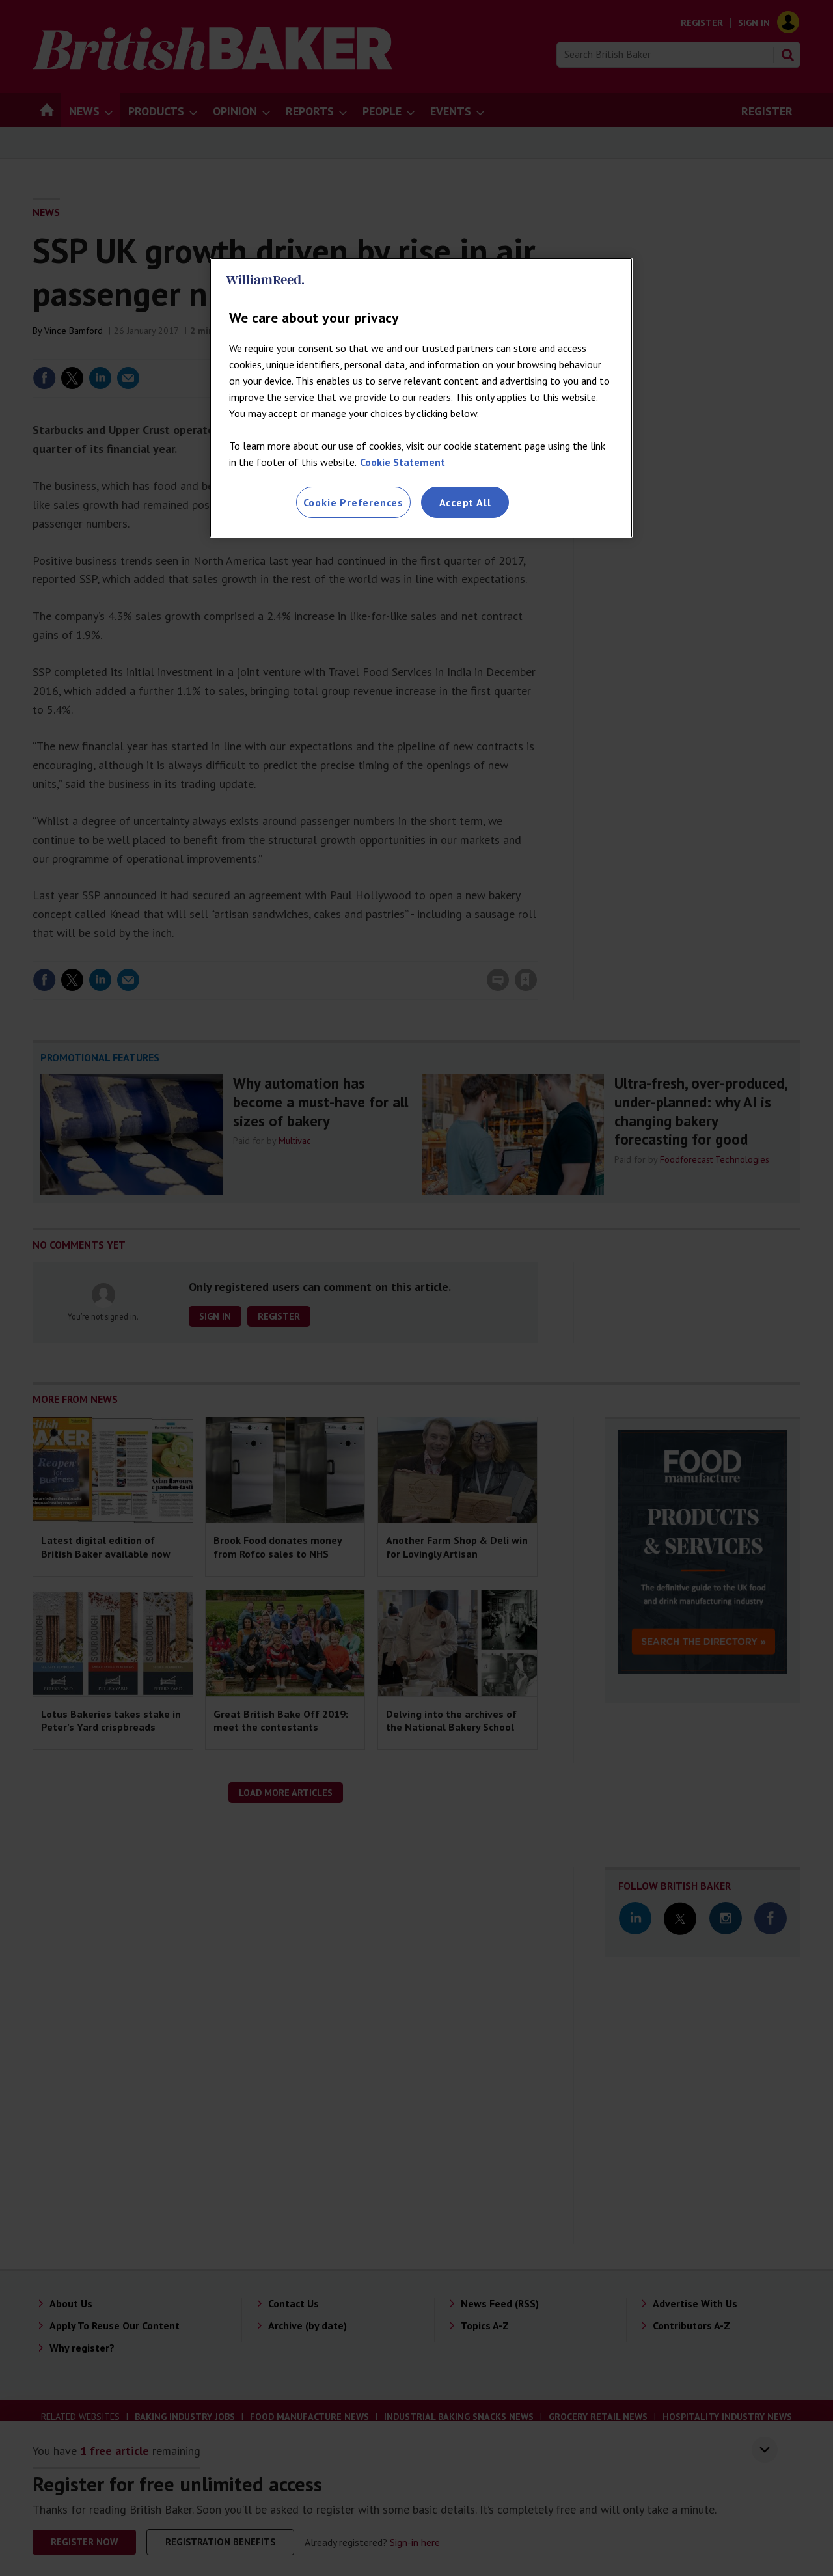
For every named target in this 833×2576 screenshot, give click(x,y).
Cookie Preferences (353, 502)
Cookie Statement (403, 462)
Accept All (465, 502)
